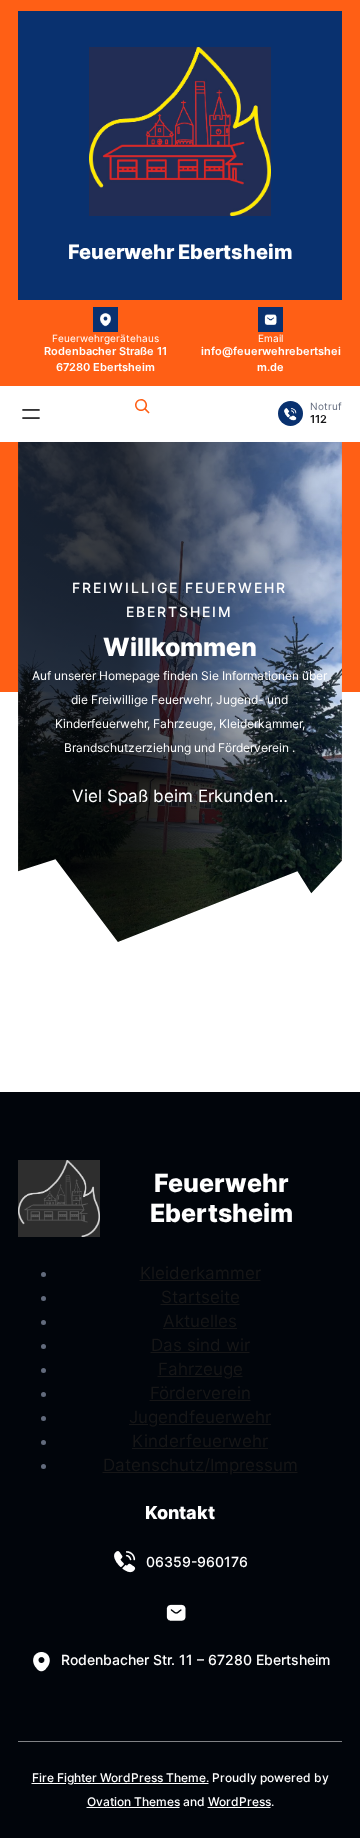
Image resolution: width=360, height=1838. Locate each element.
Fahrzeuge (200, 1369)
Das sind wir (200, 1345)
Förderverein (200, 1393)
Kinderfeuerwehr (200, 1441)
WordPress (239, 1801)
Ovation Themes (133, 1801)
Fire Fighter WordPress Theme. (120, 1777)
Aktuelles (200, 1321)
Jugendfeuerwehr (200, 1417)
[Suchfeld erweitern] (142, 409)
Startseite (200, 1297)
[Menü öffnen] (31, 414)
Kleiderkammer (200, 1273)
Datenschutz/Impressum (200, 1465)
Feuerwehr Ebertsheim (180, 252)
